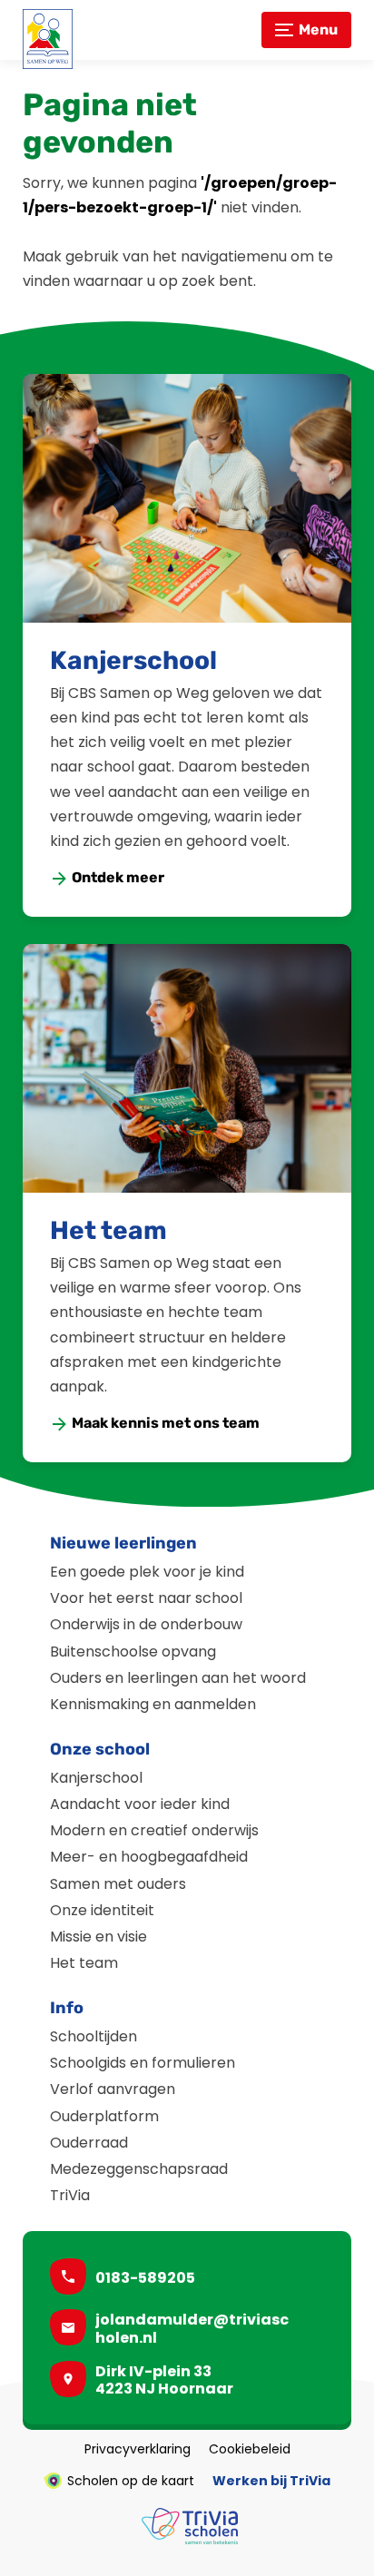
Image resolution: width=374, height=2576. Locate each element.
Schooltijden (93, 2036)
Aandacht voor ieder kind (140, 1804)
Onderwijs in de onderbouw (146, 1624)
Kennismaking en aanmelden (153, 1704)
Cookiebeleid (250, 2449)
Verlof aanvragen (113, 2089)
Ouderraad (89, 2143)
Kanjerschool (133, 660)
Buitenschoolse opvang (133, 1652)
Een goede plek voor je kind (147, 1572)
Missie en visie (98, 1937)
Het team (108, 1230)
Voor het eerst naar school (146, 1598)
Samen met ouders (118, 1884)
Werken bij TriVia (271, 2481)
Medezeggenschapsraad (139, 2169)
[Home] (48, 39)
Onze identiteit (102, 1910)
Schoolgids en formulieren (143, 2063)
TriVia (70, 2195)
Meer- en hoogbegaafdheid (149, 1857)
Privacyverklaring (138, 2449)
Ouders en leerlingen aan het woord (178, 1678)
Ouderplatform (104, 2116)
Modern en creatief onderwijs (154, 1830)
